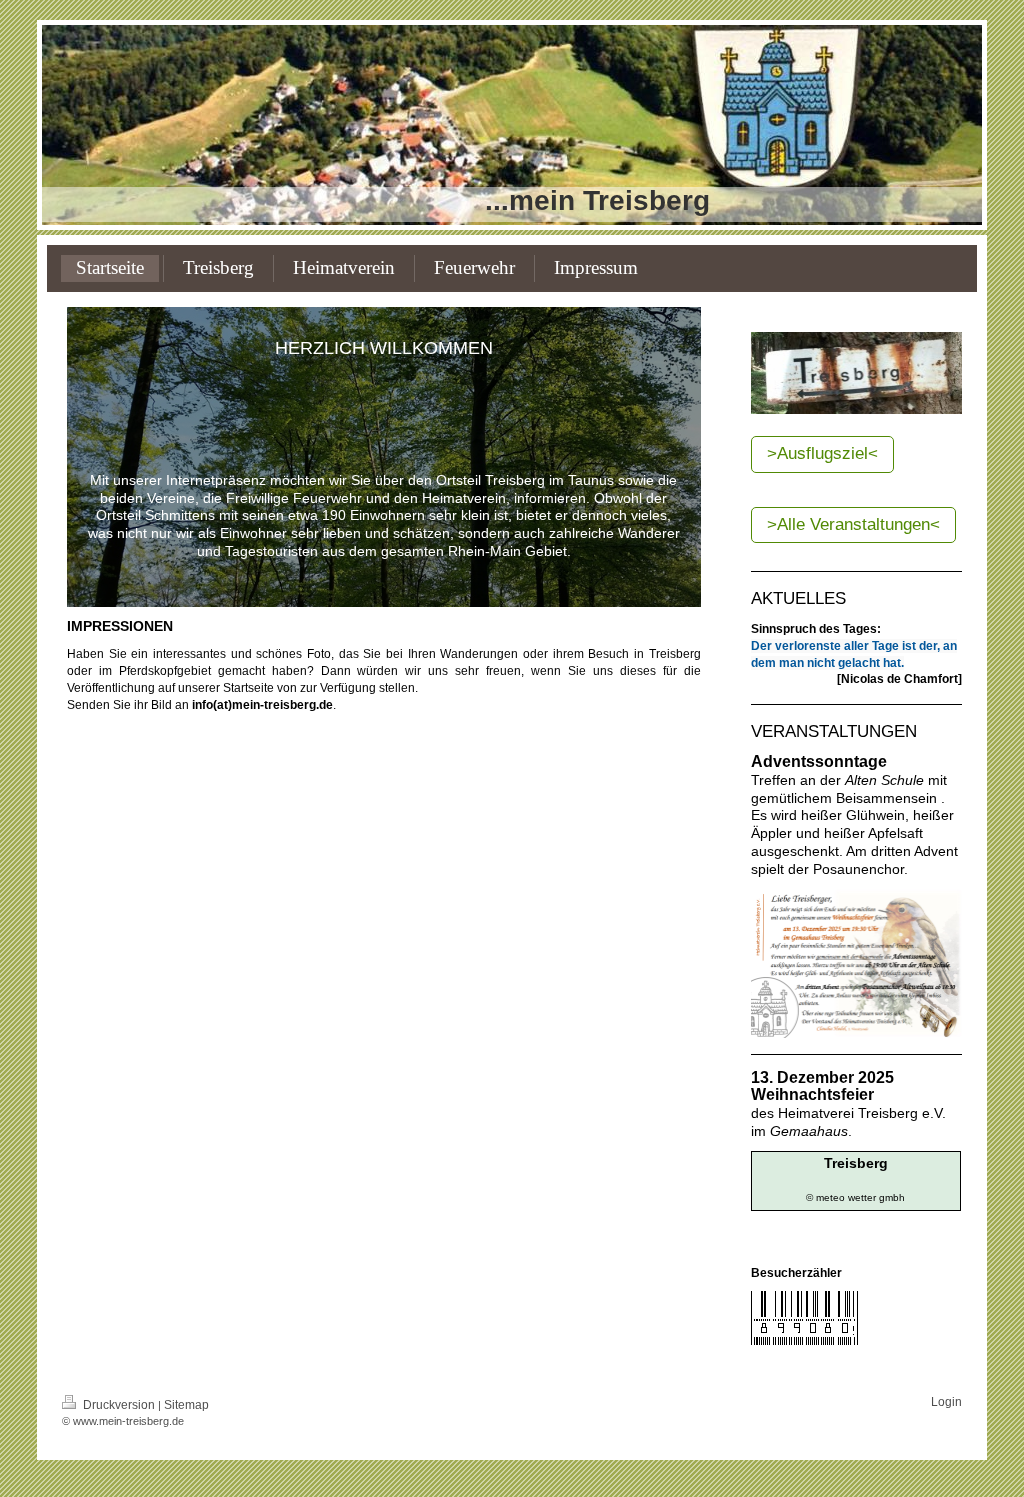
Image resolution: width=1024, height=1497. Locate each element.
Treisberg (856, 1163)
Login (946, 1402)
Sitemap (186, 1405)
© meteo (825, 1197)
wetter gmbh (876, 1197)
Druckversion (119, 1405)
